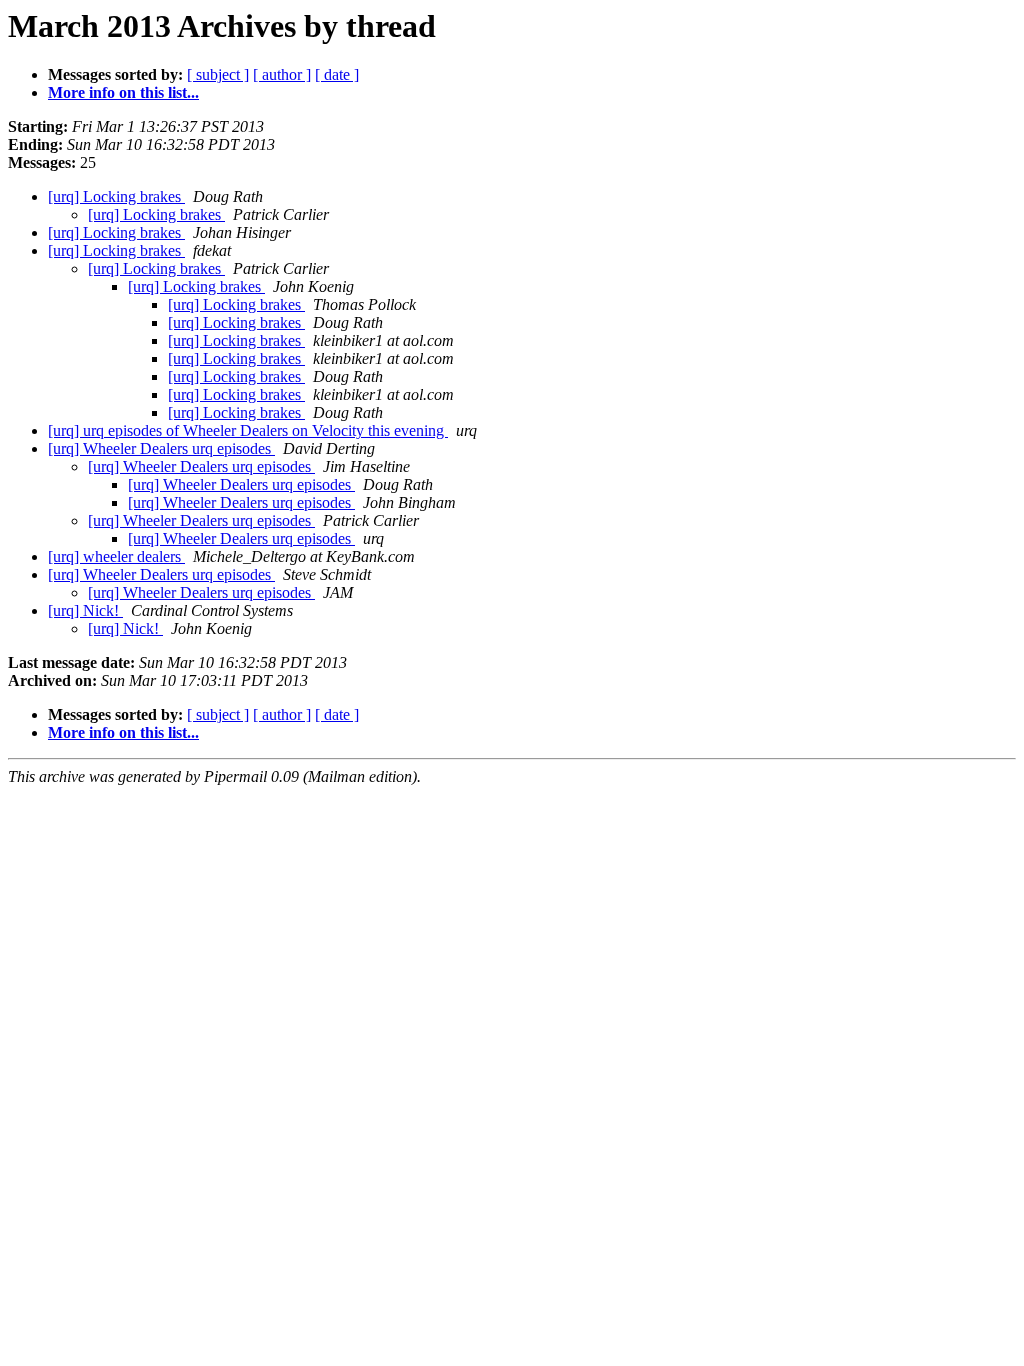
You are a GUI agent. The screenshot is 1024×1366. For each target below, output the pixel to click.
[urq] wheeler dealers (116, 556)
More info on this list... (123, 92)
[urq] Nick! (85, 610)
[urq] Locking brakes (116, 196)
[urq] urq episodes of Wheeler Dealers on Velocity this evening (248, 430)
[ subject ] (218, 74)
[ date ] (337, 74)
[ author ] (282, 74)
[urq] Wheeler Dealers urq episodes (161, 448)
